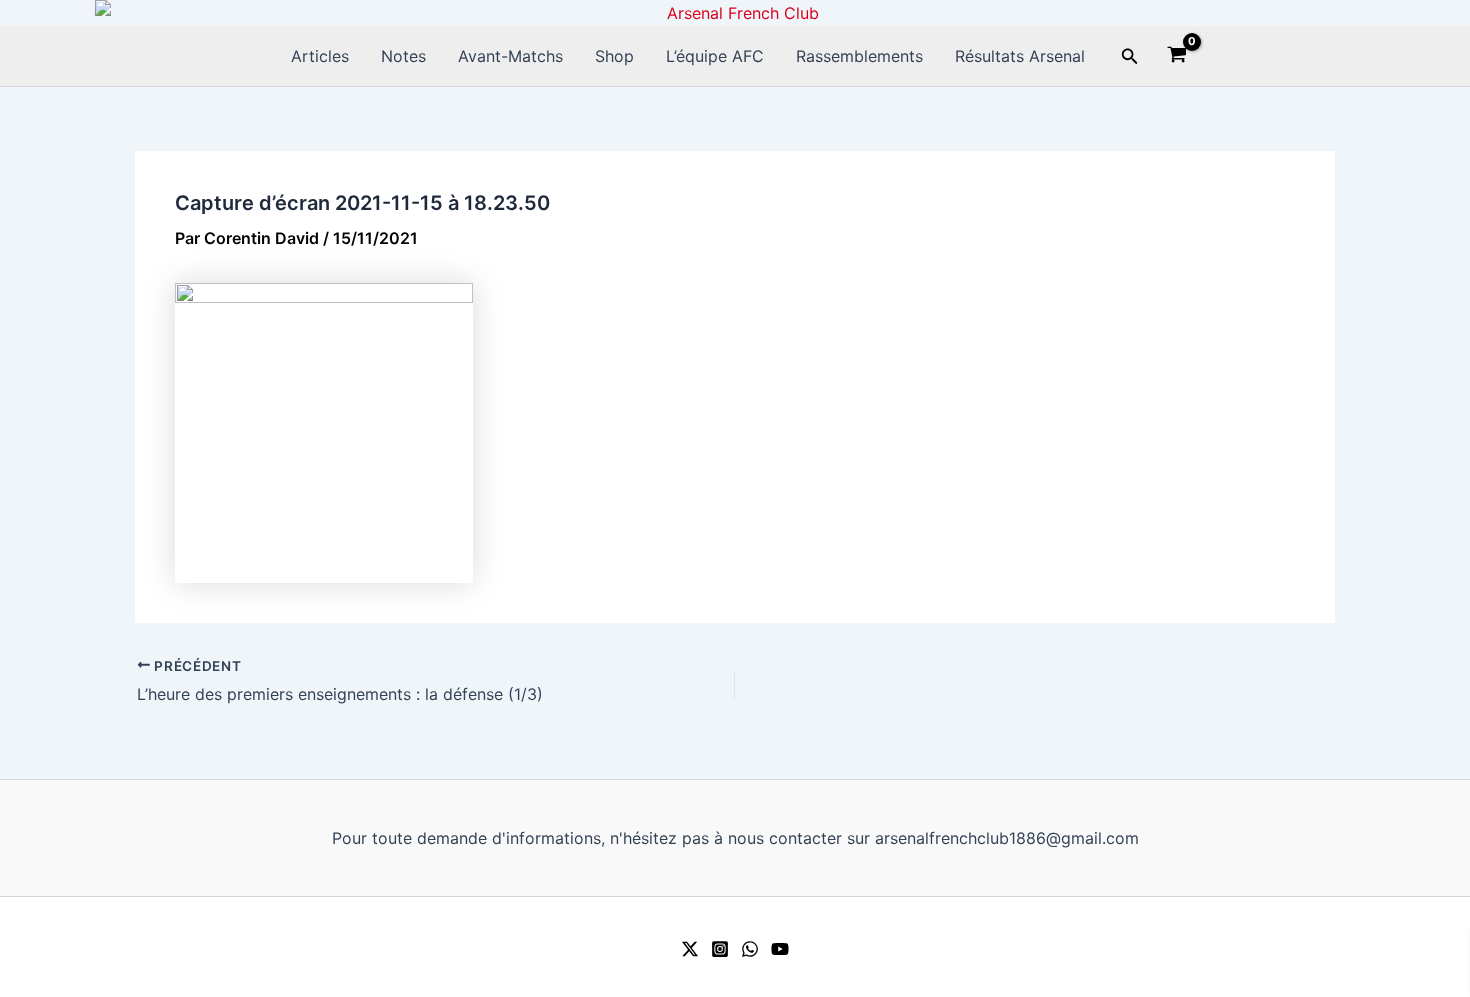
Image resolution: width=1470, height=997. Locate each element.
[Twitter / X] (690, 949)
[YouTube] (780, 949)
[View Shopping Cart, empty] (1177, 57)
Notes (403, 56)
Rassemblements (859, 56)
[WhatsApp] (750, 949)
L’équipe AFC (715, 56)
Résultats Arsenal (1020, 56)
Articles (320, 56)
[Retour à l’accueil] (735, 13)
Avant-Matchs (510, 56)
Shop (614, 56)
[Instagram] (720, 949)
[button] (1130, 56)
